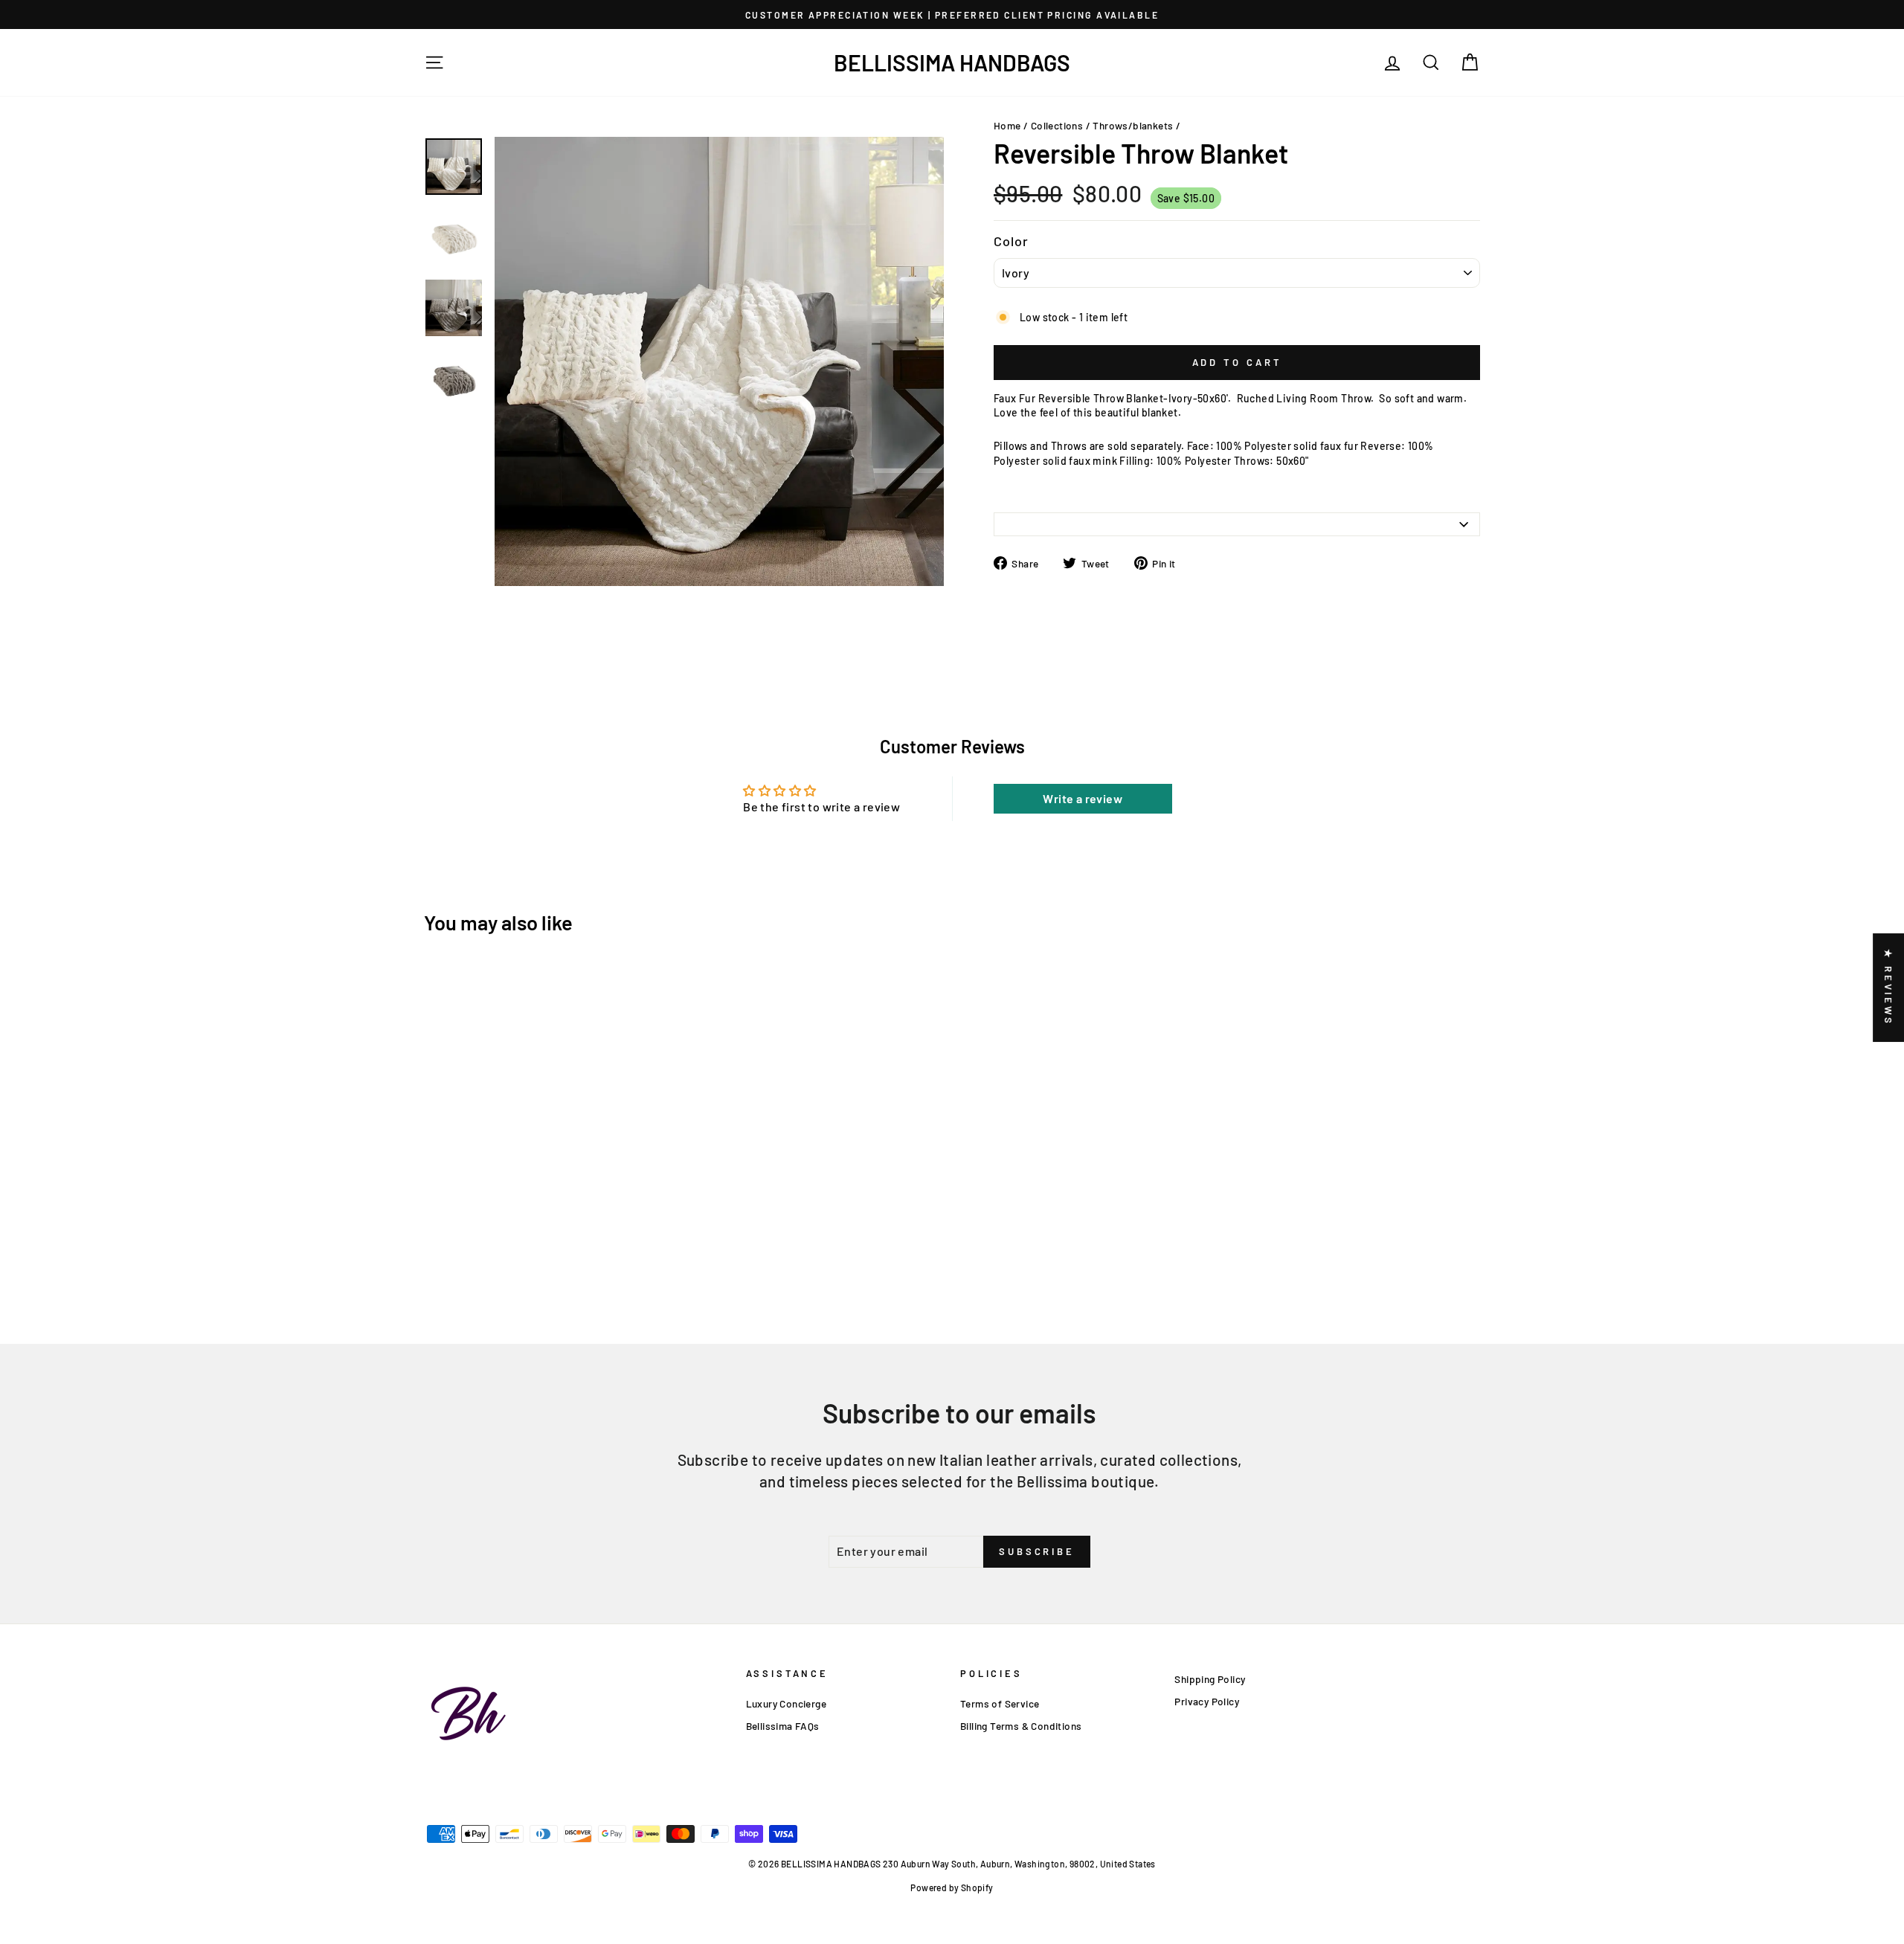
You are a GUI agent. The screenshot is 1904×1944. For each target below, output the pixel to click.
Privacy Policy (1207, 1701)
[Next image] (510, 595)
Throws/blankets (1133, 125)
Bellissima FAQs (783, 1726)
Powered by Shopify (952, 1887)
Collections (1057, 125)
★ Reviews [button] (1888, 988)
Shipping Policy (1210, 1679)
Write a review (1083, 798)
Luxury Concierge (786, 1703)
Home (1007, 125)
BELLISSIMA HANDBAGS (952, 62)
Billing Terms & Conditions (1021, 1726)
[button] (297, 1805)
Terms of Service (1000, 1703)
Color (1011, 241)
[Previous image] (499, 595)
